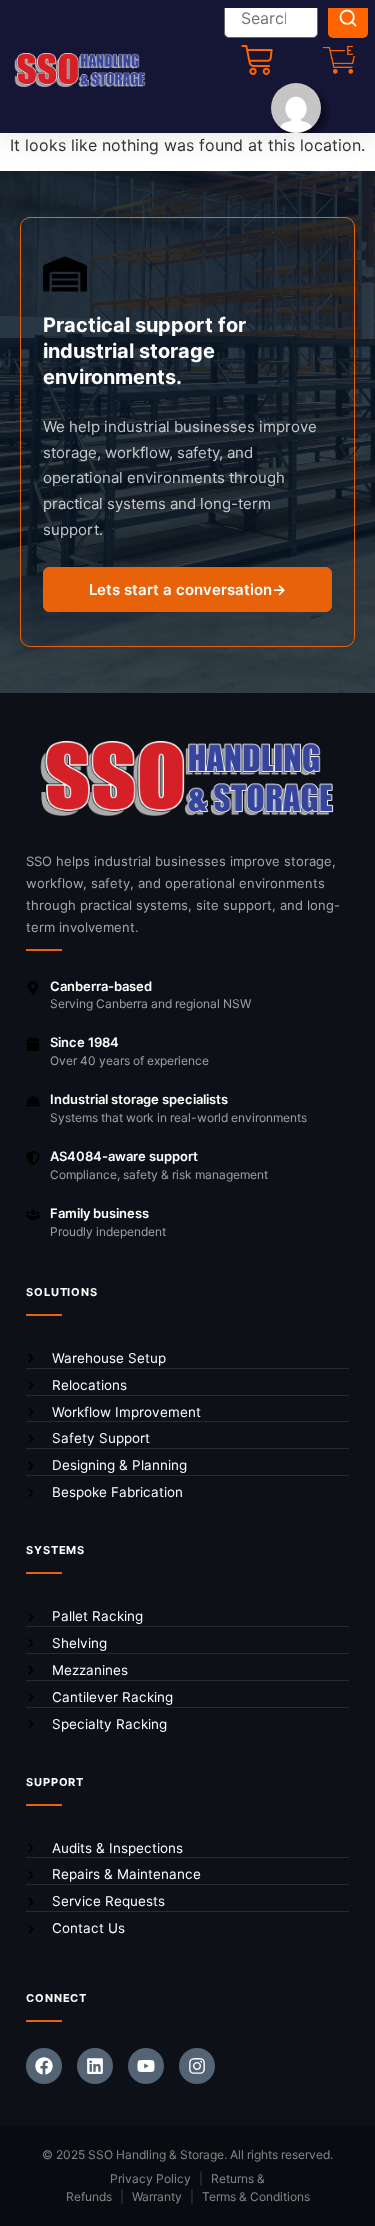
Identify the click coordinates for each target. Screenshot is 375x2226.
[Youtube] (146, 2066)
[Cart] (257, 60)
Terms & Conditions (256, 2196)
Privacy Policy (150, 2178)
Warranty (157, 2196)
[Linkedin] (95, 2066)
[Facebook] (44, 2066)
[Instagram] (197, 2066)
